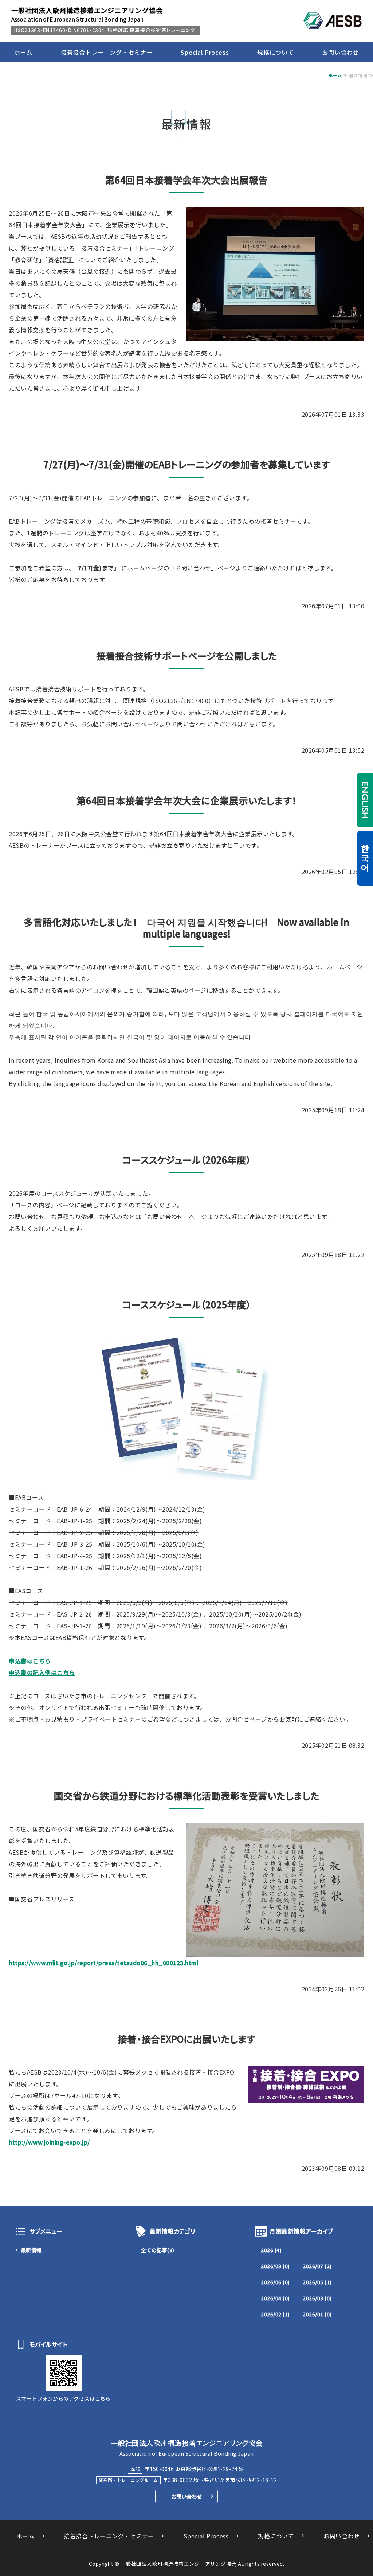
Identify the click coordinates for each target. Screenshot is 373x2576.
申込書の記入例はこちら (42, 1672)
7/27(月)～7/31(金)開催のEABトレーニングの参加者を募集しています (187, 464)
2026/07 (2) (317, 2266)
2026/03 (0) (317, 2298)
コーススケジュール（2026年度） (187, 1159)
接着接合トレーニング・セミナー (107, 52)
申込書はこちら (30, 1661)
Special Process (205, 52)
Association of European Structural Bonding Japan (87, 14)
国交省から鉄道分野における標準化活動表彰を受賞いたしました (187, 1795)
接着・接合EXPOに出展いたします (186, 2039)
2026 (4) (271, 2250)
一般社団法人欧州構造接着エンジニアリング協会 (179, 2564)
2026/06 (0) (275, 2282)
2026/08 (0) (275, 2266)
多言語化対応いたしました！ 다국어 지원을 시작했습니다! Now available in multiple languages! (186, 928)
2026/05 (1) (317, 2282)
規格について (276, 52)
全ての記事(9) (158, 2250)
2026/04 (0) (275, 2298)
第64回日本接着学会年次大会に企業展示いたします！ (186, 800)
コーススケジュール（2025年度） (187, 1304)
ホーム (23, 52)
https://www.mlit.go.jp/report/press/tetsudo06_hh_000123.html (103, 1963)
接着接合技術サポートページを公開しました (187, 655)
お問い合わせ (340, 52)
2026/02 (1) (275, 2314)
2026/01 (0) (317, 2314)
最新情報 (31, 2250)
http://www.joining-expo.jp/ (49, 2142)
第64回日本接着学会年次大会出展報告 (186, 180)
